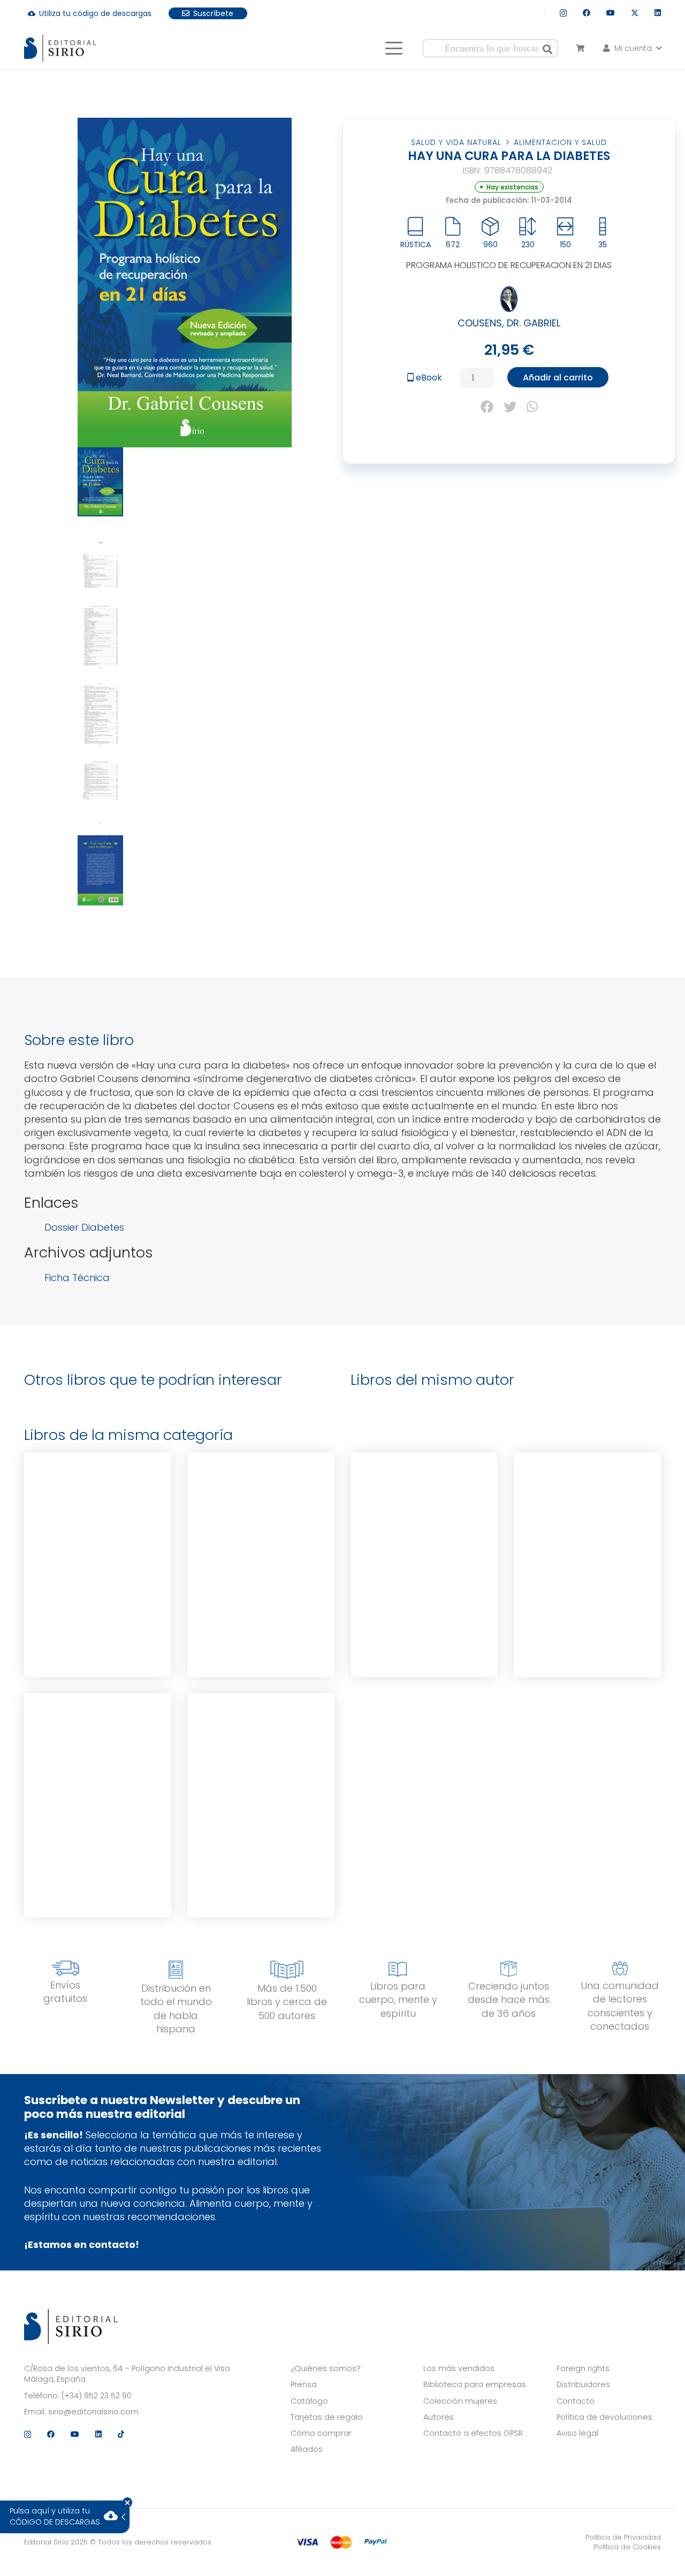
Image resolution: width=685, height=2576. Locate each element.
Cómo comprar (321, 2433)
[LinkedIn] (658, 13)
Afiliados (307, 2449)
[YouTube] (611, 13)
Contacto (576, 2401)
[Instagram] (563, 13)
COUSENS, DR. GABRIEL (509, 323)
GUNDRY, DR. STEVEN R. (424, 1573)
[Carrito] (580, 48)
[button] (394, 48)
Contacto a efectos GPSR (473, 2433)
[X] (635, 13)
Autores (439, 2417)
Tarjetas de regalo (327, 2417)
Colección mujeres (460, 2401)
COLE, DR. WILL (261, 1813)
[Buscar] (547, 48)
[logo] (60, 48)
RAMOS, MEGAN (98, 1813)
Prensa (304, 2384)
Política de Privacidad (623, 2537)
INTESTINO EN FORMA (588, 1507)
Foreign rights (583, 2368)
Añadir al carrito (558, 378)
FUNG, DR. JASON (98, 1570)
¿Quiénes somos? (326, 2368)
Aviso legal (577, 2433)
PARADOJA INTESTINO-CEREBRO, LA (424, 1509)
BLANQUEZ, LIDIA (261, 1570)
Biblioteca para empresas (475, 2384)
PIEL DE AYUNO (261, 1507)
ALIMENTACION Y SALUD (560, 142)
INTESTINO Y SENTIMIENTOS (261, 1750)
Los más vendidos (459, 2368)
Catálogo (309, 2401)
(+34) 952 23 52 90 (97, 2396)
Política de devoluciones (604, 2417)
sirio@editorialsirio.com (93, 2412)
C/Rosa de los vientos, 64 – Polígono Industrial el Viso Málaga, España (127, 2374)
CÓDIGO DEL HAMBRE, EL (98, 1507)
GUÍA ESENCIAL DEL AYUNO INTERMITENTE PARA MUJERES (98, 1750)
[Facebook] (587, 13)
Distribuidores (583, 2384)
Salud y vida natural (456, 142)
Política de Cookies (627, 2547)
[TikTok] (121, 2434)
